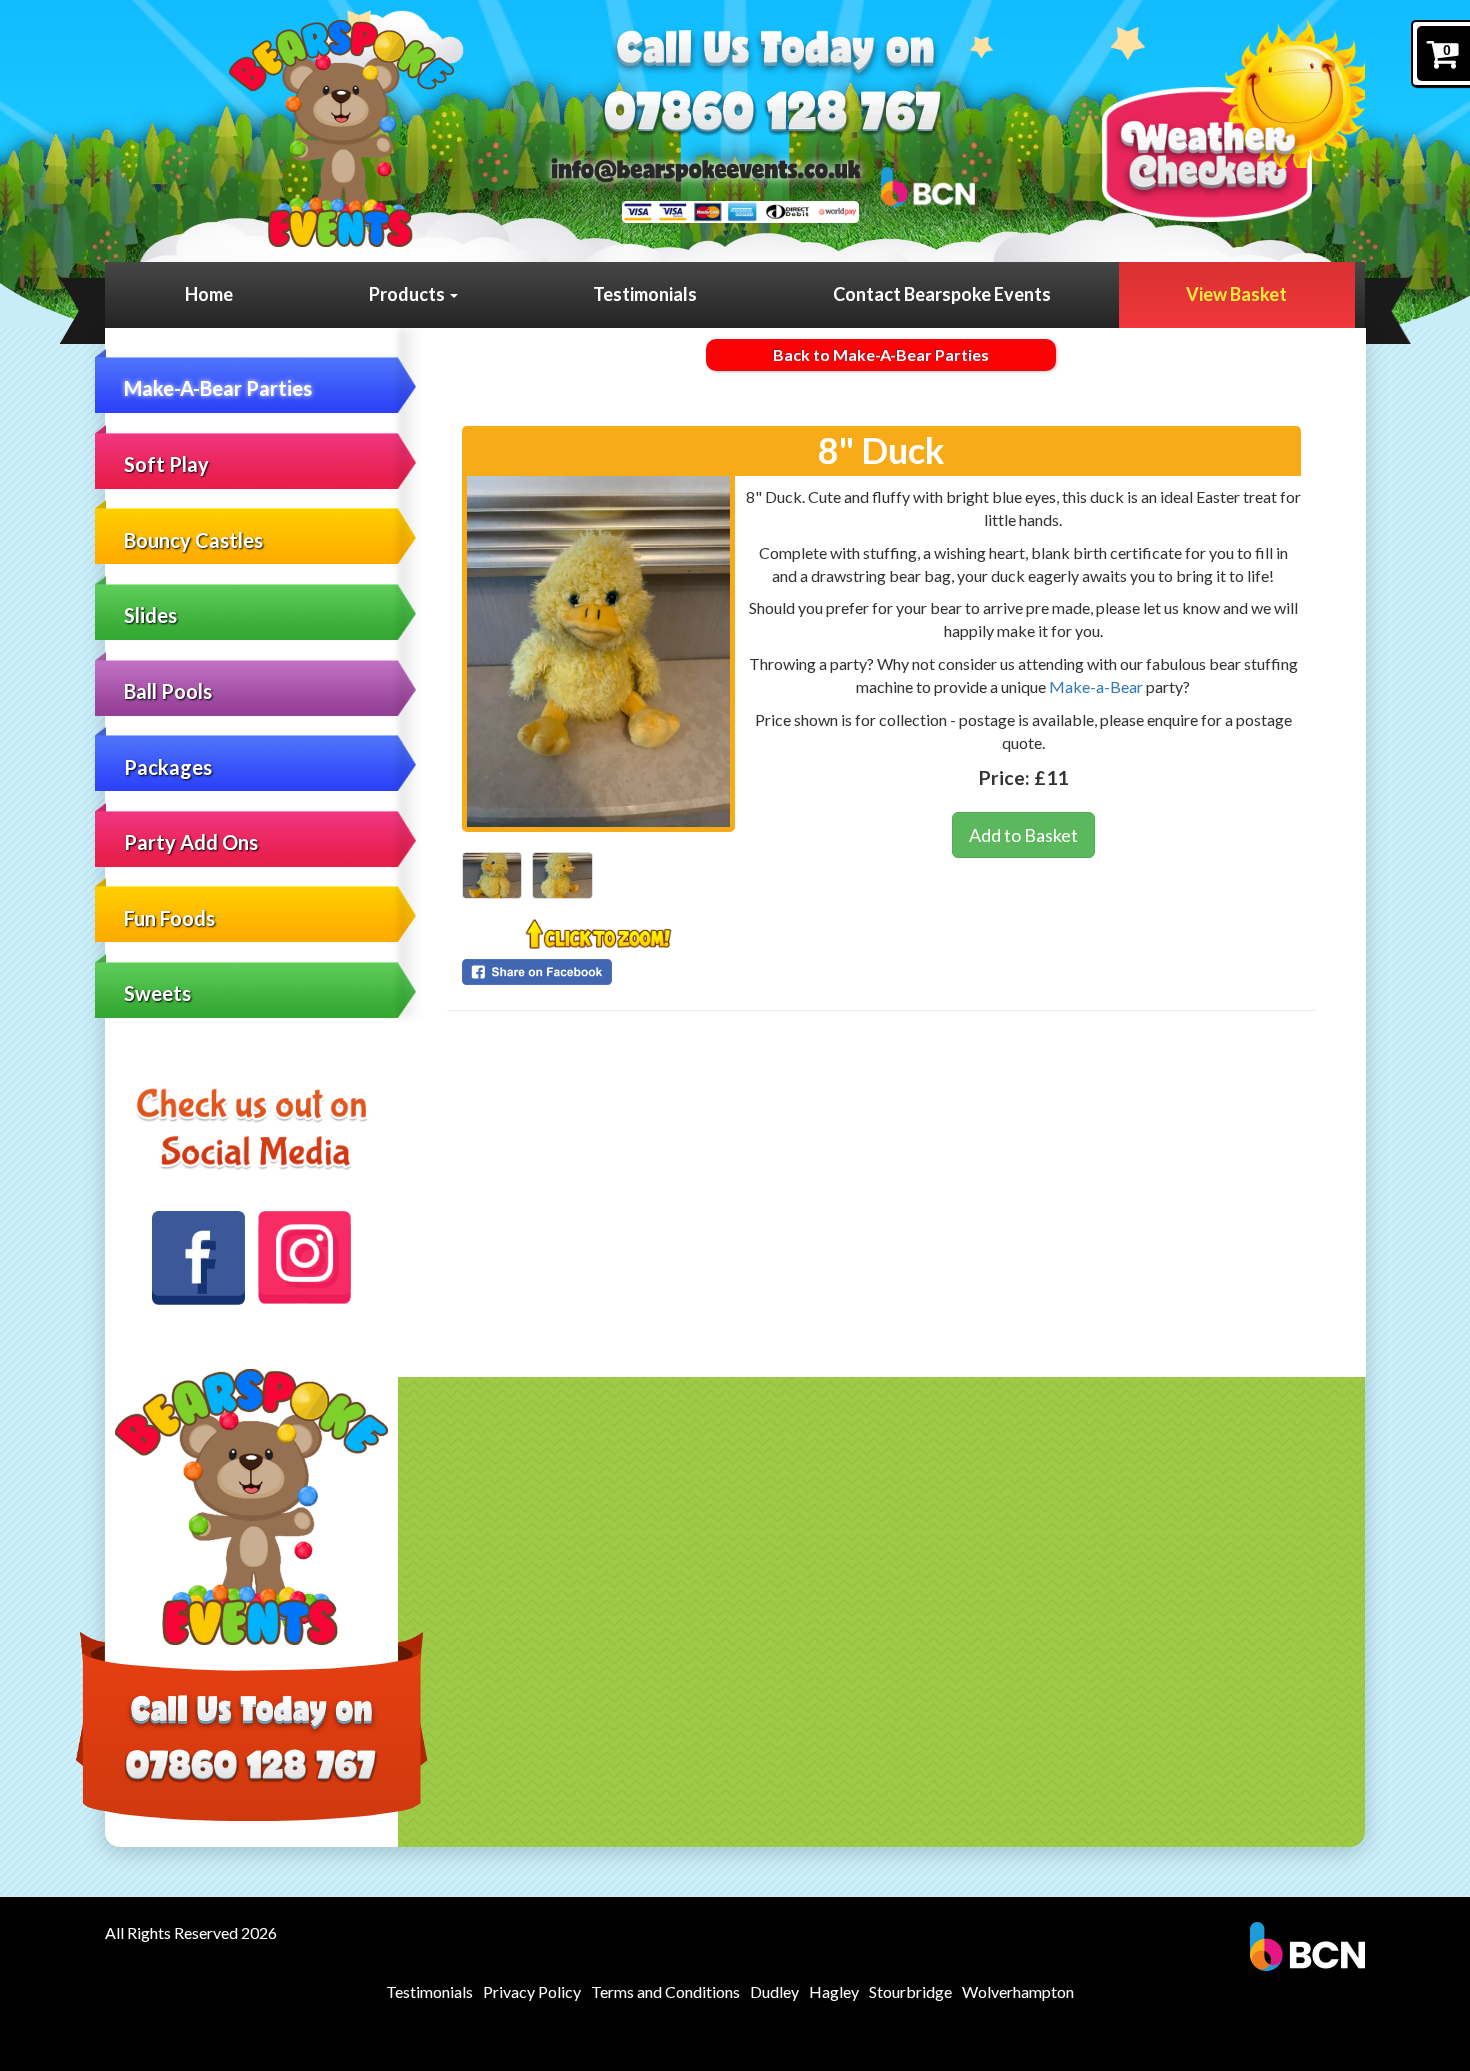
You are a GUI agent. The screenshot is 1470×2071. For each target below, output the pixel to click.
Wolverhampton (1018, 1991)
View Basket (1236, 294)
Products (408, 294)
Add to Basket (1023, 835)
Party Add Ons (191, 842)
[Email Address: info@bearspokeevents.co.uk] (707, 170)
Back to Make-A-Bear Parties (881, 354)
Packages (168, 767)
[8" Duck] (598, 651)
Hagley (834, 1991)
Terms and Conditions (665, 1991)
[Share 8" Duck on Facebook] (598, 972)
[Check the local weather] (1233, 120)
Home (209, 294)
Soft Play (166, 464)
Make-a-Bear (1096, 686)
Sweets (157, 993)
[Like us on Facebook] (199, 1258)
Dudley (774, 1991)
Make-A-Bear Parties (218, 388)
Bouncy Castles (193, 540)
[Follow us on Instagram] (305, 1257)
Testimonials (645, 294)
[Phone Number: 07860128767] (773, 110)
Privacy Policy (532, 1991)
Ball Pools (168, 691)
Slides (150, 615)
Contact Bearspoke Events (942, 294)
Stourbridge (910, 1991)
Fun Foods (169, 918)
